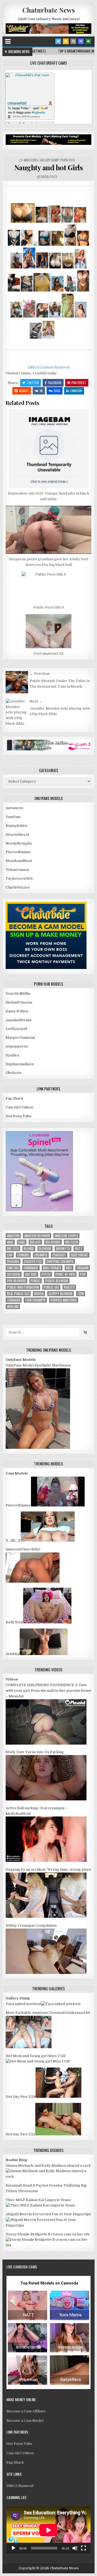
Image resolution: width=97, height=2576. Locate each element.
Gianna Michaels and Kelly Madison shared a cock (48, 2166)
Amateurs (31, 160)
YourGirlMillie (18, 994)
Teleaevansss (17, 870)
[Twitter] (58, 41)
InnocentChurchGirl (23, 1549)
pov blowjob (16, 1281)
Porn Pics (68, 160)
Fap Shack (14, 1098)
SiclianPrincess (19, 1002)
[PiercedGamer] (58, 1505)
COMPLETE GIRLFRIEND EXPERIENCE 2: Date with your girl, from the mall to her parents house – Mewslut (48, 1691)
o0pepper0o (17, 1046)
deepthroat (79, 1255)
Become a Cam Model (25, 2421)
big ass (35, 1242)
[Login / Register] (88, 41)
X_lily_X (13, 1540)
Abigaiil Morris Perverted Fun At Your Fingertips (48, 2214)
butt (79, 1249)
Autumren (14, 808)
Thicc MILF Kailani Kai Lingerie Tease (38, 2200)
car (10, 1255)
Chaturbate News (49, 10)
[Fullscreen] (84, 2548)
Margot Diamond (20, 1038)
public (36, 1281)
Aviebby (13, 1654)
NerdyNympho (19, 843)
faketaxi (13, 1268)
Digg (57, 391)
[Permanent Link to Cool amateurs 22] (48, 631)
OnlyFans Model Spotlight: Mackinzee (38, 1365)
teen (81, 1294)
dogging (13, 1261)
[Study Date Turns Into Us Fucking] (46, 1799)
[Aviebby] (44, 1654)
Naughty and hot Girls (49, 167)
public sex (51, 1287)
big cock (72, 1242)
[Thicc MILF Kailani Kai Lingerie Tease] (40, 2205)
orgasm (83, 1268)
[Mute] (75, 2548)
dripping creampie (60, 1261)
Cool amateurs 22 (48, 653)
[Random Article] (81, 41)
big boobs (53, 1242)
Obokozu (13, 1073)
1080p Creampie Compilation (31, 1925)
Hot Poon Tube (19, 1116)
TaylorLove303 (19, 878)
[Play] (13, 2548)
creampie (41, 1255)
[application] (48, 2530)
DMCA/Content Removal (49, 367)
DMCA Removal (20, 2486)
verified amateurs (64, 1300)
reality (69, 1287)
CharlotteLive (18, 887)
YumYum (13, 817)
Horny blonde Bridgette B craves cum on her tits (48, 2234)
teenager (14, 1300)
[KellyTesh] (47, 1622)
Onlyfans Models (21, 1360)
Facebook (55, 383)
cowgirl (23, 1255)
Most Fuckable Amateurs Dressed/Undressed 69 (48, 2013)
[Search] (73, 41)
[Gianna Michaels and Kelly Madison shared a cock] (48, 2177)
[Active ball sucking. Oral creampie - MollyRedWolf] (46, 1861)
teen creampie (35, 1300)
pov (83, 1274)
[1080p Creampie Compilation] (46, 1973)
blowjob (45, 1249)
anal (10, 1242)
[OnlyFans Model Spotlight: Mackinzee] (38, 1448)
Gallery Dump (49, 160)
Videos (12, 1679)
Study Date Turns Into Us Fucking (35, 1752)
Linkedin (76, 391)
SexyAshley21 (18, 834)
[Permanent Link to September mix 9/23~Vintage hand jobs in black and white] (48, 449)
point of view (65, 1274)
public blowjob (57, 1281)
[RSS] (66, 41)
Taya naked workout (23, 2004)
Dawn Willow (17, 1011)
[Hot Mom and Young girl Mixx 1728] (38, 2061)
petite (46, 1274)
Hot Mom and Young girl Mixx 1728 (36, 2056)
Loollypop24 (17, 1029)
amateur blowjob (37, 1236)
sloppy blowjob (60, 1294)
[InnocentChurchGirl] (33, 1581)
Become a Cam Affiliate (26, 2411)
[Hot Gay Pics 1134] (58, 2097)
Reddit (24, 391)
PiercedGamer (18, 852)
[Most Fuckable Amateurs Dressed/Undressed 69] (29, 2047)
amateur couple (66, 1236)
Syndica (12, 1055)
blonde (29, 1249)
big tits (13, 1249)
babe (22, 1242)
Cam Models (17, 1473)
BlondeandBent (19, 861)
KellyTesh (14, 1622)
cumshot (59, 1255)
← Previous (40, 674)
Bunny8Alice (17, 826)
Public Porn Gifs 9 (48, 607)
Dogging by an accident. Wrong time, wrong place (48, 1869)
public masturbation (23, 1287)
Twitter (33, 383)
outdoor (14, 1274)
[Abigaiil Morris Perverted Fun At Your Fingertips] (48, 2225)
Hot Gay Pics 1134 (21, 2097)
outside (31, 1274)
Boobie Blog (16, 2160)
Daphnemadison (20, 1064)
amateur (13, 1236)
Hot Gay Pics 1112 (20, 2134)
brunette (63, 1249)
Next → (36, 701)
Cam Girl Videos (19, 1107)
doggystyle (33, 1261)
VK (41, 391)
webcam (13, 1307)
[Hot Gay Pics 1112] (58, 2134)
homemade (31, 1268)
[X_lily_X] (48, 1540)
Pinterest (79, 383)
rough (39, 1294)
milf (69, 1268)
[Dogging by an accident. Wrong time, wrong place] (46, 1917)
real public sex (18, 1294)
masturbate (52, 1268)
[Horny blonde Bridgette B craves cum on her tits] (48, 2245)
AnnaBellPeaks (19, 1020)
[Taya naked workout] (61, 2004)
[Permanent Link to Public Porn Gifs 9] (48, 587)
